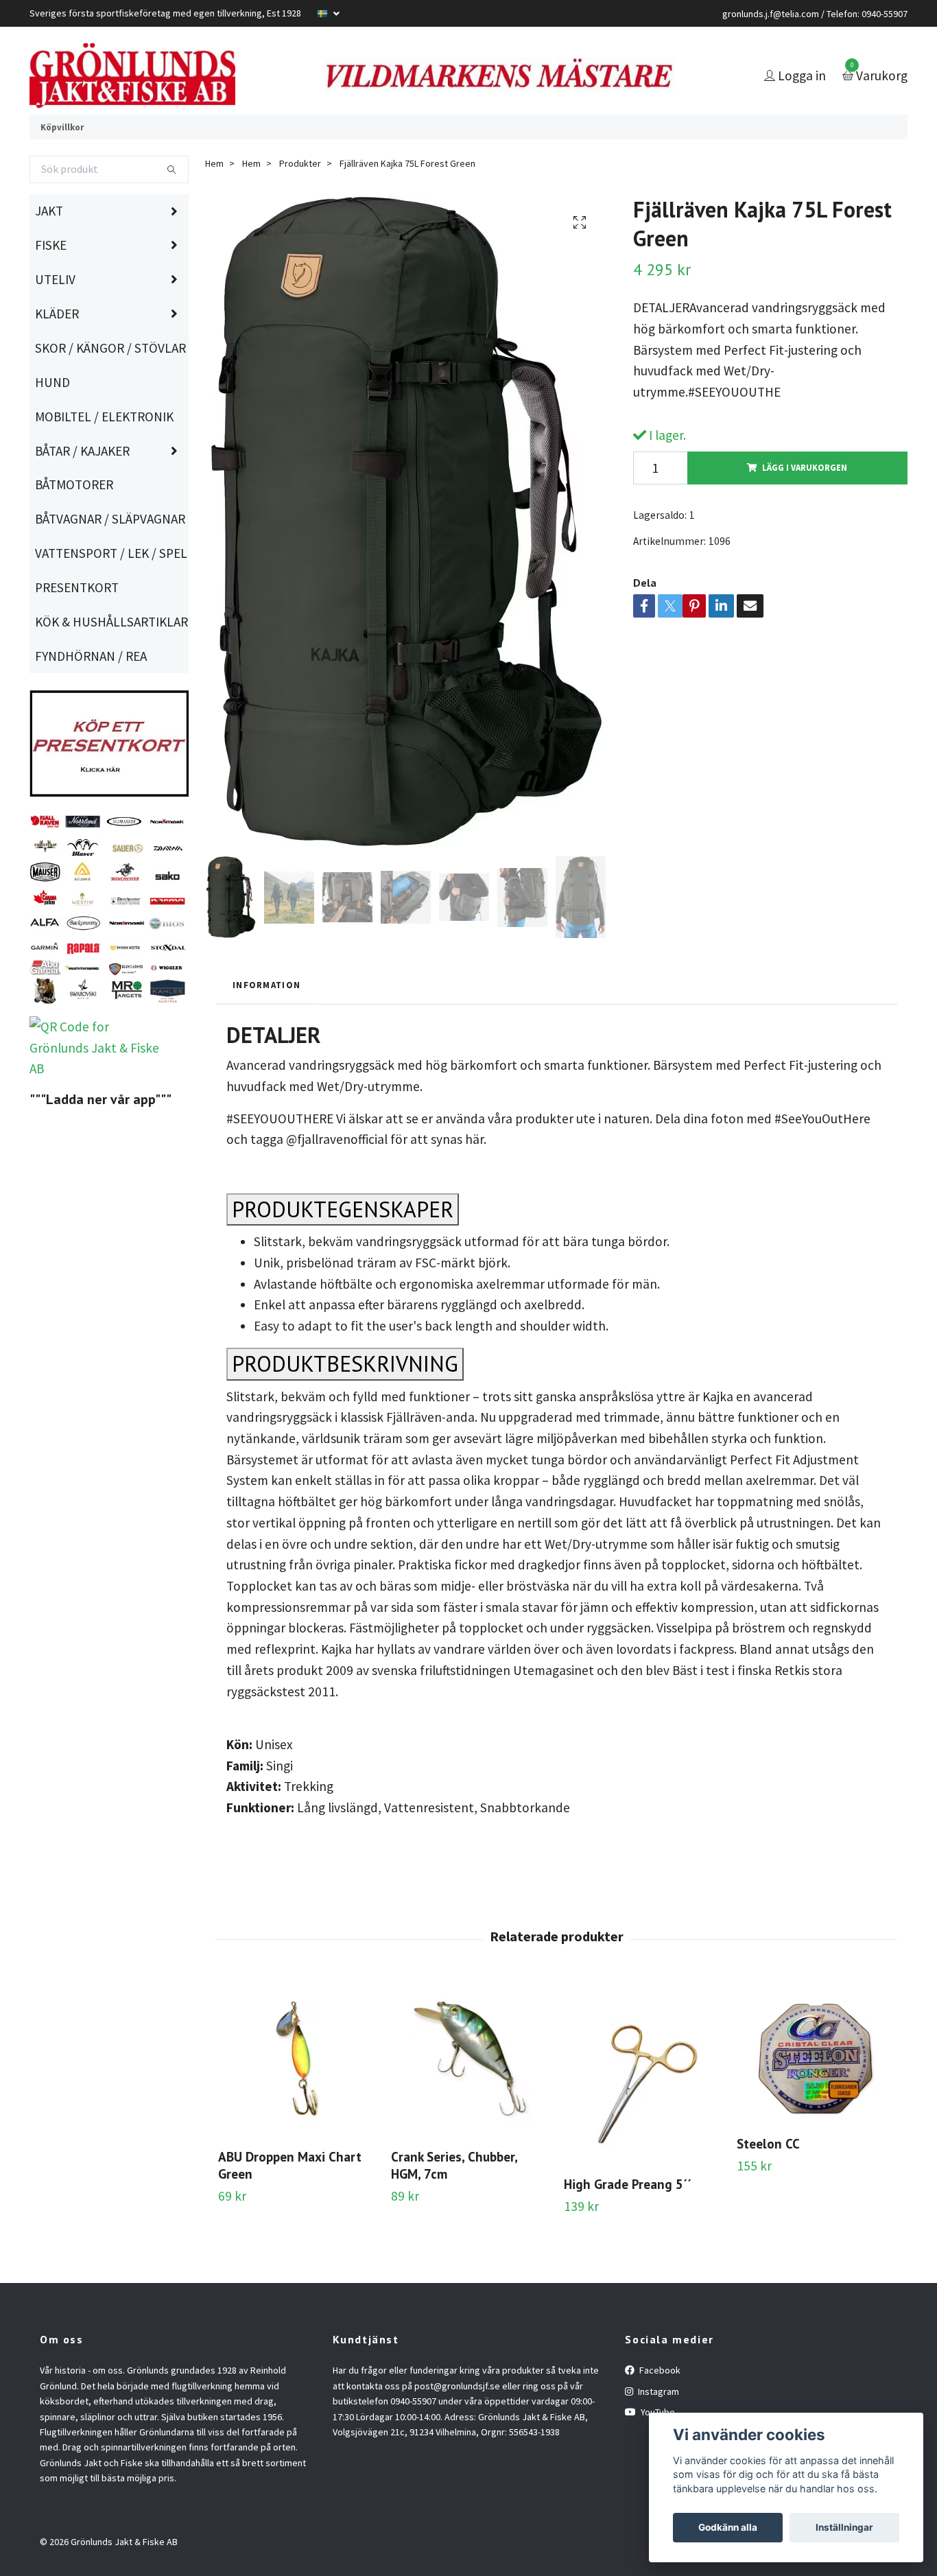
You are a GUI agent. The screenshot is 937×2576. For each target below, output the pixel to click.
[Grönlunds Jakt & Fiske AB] (192, 95)
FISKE (51, 283)
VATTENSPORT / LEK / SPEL (111, 591)
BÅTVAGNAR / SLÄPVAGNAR (110, 557)
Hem (214, 201)
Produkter (300, 201)
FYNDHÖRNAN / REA (91, 694)
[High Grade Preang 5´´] (642, 2110)
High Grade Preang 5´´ (628, 2222)
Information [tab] (266, 1022)
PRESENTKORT (77, 625)
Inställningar (844, 2527)
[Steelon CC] (815, 2090)
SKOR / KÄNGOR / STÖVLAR (110, 386)
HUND (52, 420)
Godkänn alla (728, 2527)
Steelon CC (768, 2180)
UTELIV (55, 317)
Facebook (659, 2408)
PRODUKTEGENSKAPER (343, 1247)
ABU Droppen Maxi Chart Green (290, 2203)
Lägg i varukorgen (805, 505)
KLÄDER (57, 351)
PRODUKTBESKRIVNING (345, 1401)
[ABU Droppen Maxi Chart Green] (297, 2097)
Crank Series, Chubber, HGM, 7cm (454, 2203)
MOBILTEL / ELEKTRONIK (104, 454)
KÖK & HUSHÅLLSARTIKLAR (111, 659)
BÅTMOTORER (74, 522)
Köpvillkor (62, 164)
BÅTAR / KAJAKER (82, 488)
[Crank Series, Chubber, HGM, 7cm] (470, 2097)
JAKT (49, 248)
